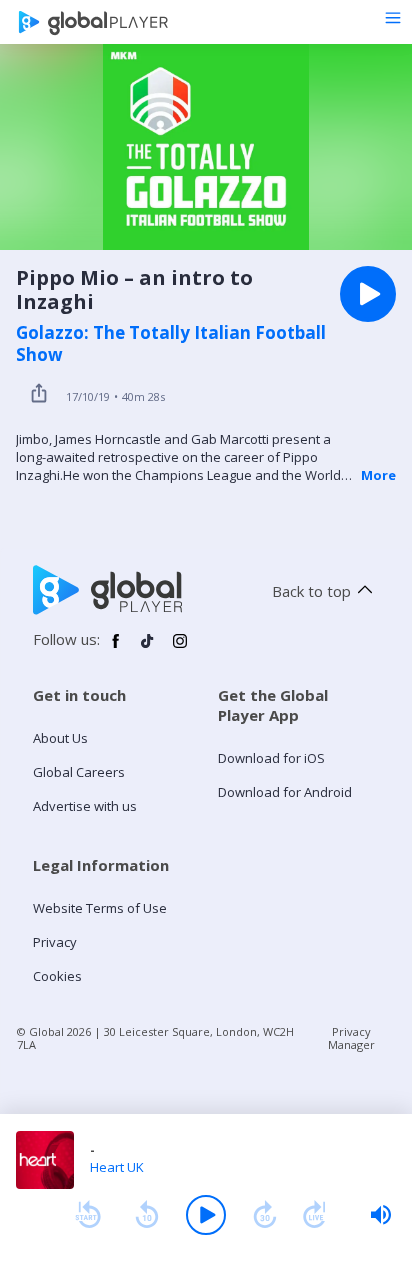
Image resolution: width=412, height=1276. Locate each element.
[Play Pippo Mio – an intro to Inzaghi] (368, 294)
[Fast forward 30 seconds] (265, 1215)
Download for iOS (271, 758)
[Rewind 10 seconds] (147, 1215)
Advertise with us (85, 806)
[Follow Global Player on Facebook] (116, 649)
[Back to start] (88, 1215)
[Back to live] (315, 1215)
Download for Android (285, 792)
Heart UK (117, 1167)
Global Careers (79, 772)
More (378, 475)
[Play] (206, 1215)
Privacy (55, 942)
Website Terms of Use (100, 908)
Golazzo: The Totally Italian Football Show (171, 344)
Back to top (311, 591)
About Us (60, 738)
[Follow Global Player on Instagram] (180, 649)
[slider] (381, 1215)
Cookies (57, 976)
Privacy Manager (351, 1038)
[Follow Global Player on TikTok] (148, 649)
